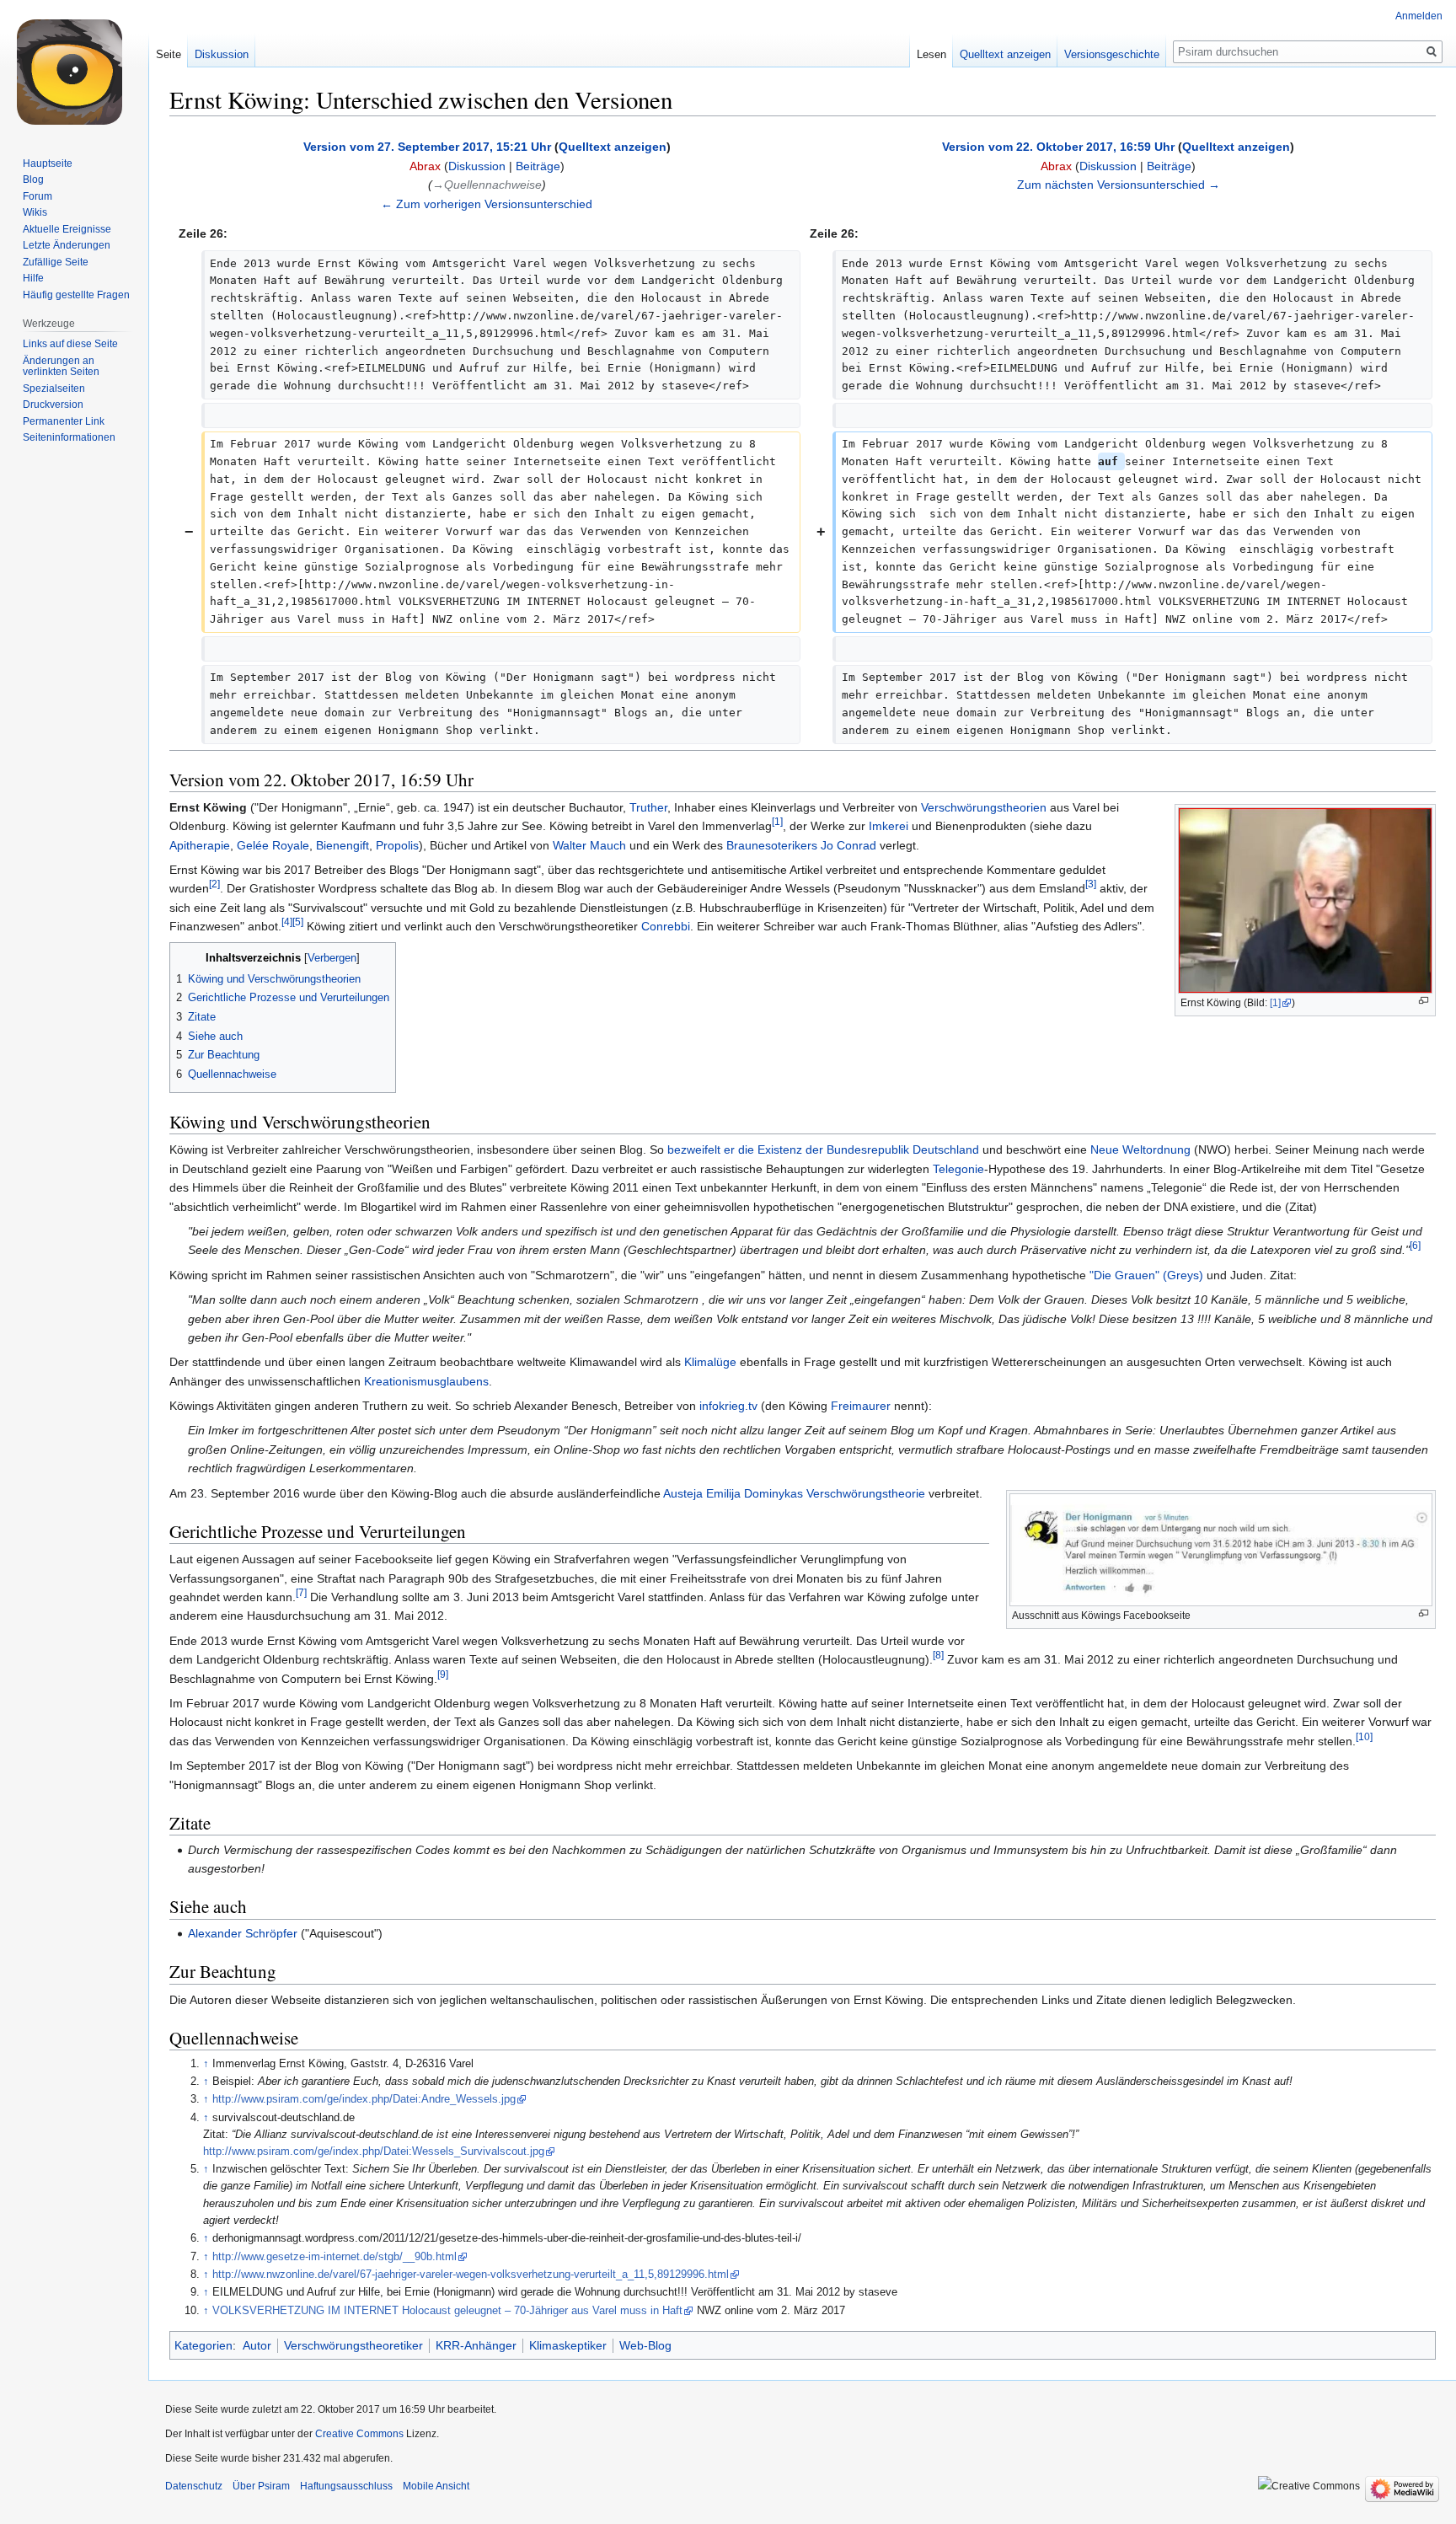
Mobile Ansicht (436, 2486)
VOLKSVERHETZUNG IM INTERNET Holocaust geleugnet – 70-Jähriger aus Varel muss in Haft (447, 2311)
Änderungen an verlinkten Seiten (61, 367)
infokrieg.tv (728, 1406)
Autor (257, 2345)
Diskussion (477, 166)
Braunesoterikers (772, 845)
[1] (1275, 1003)
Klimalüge (710, 1362)
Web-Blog (645, 2345)
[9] (443, 1674)
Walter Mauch (589, 845)
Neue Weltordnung (1140, 1149)
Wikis (35, 212)
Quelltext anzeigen (613, 147)
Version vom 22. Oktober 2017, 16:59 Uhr (1058, 147)
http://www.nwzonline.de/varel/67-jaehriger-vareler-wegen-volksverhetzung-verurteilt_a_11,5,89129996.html (471, 2275)
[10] (1364, 1736)
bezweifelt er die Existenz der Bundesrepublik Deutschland (823, 1149)
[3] (1091, 884)
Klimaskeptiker (568, 2345)
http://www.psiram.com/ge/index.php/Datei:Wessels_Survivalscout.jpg (374, 2152)
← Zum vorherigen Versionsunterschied (487, 204)
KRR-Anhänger (476, 2345)
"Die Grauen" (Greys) (1146, 1275)
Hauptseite (48, 163)
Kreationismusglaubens (426, 1381)
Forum (37, 196)
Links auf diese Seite (70, 344)
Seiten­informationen (69, 437)
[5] (298, 922)
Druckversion (53, 405)
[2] (214, 884)
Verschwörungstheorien (984, 807)
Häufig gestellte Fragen (76, 295)
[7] (301, 1592)
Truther (648, 807)
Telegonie (958, 1169)
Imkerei (889, 826)
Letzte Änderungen (67, 245)
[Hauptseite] (74, 67)
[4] (287, 922)
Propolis (397, 845)
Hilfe (33, 278)
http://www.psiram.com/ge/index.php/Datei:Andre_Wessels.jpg (364, 2099)
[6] (1415, 1246)
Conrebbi (666, 926)
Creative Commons (359, 2434)
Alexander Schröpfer (243, 1933)
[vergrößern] (1424, 1001)
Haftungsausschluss (346, 2486)
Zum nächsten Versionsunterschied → (1119, 185)
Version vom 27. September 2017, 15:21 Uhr (427, 147)
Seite (169, 54)
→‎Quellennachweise (487, 185)
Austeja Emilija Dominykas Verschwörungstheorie (794, 1493)
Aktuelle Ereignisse (67, 229)
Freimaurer (861, 1406)
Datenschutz (194, 2486)
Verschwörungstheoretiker (353, 2345)
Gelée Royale (273, 845)
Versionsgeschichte (1112, 54)
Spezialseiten (54, 389)
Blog (33, 180)
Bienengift (343, 845)
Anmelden (1419, 16)
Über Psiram (261, 2486)
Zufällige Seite (56, 262)
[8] (938, 1656)
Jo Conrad (848, 845)
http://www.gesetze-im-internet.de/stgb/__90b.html (335, 2257)
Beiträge (538, 166)
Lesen (931, 54)
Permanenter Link (64, 421)
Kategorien (203, 2345)
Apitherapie (200, 845)
